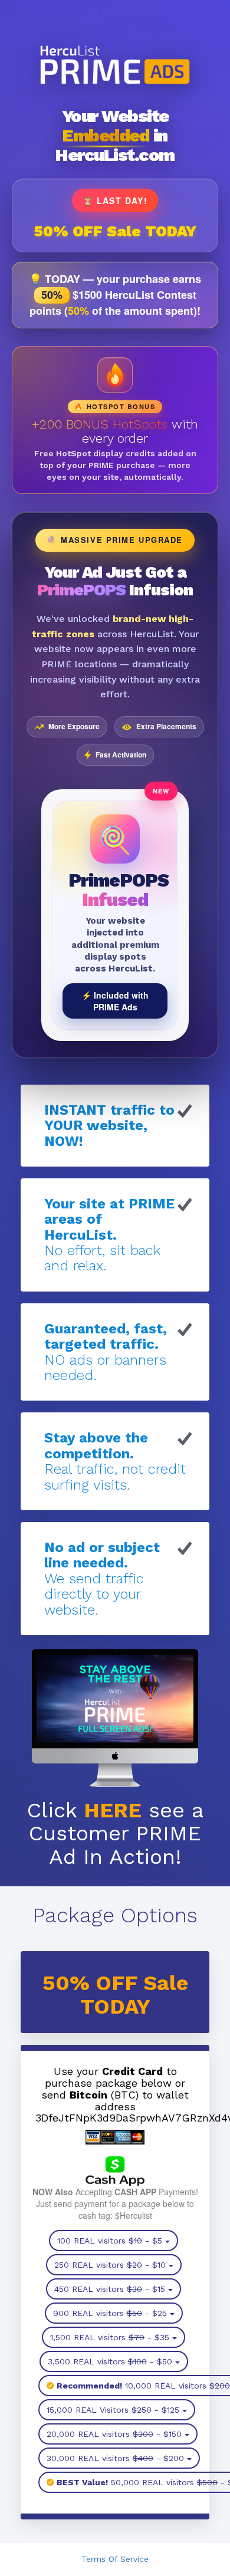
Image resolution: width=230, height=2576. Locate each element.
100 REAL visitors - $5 (110, 2241)
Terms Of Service (115, 2559)
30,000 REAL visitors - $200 (115, 2458)
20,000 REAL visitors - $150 (114, 2434)
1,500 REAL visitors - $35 (110, 2337)
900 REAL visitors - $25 (110, 2313)
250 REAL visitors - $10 (110, 2265)
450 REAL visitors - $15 (110, 2289)
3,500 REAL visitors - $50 (110, 2361)
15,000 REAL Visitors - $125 (113, 2410)
